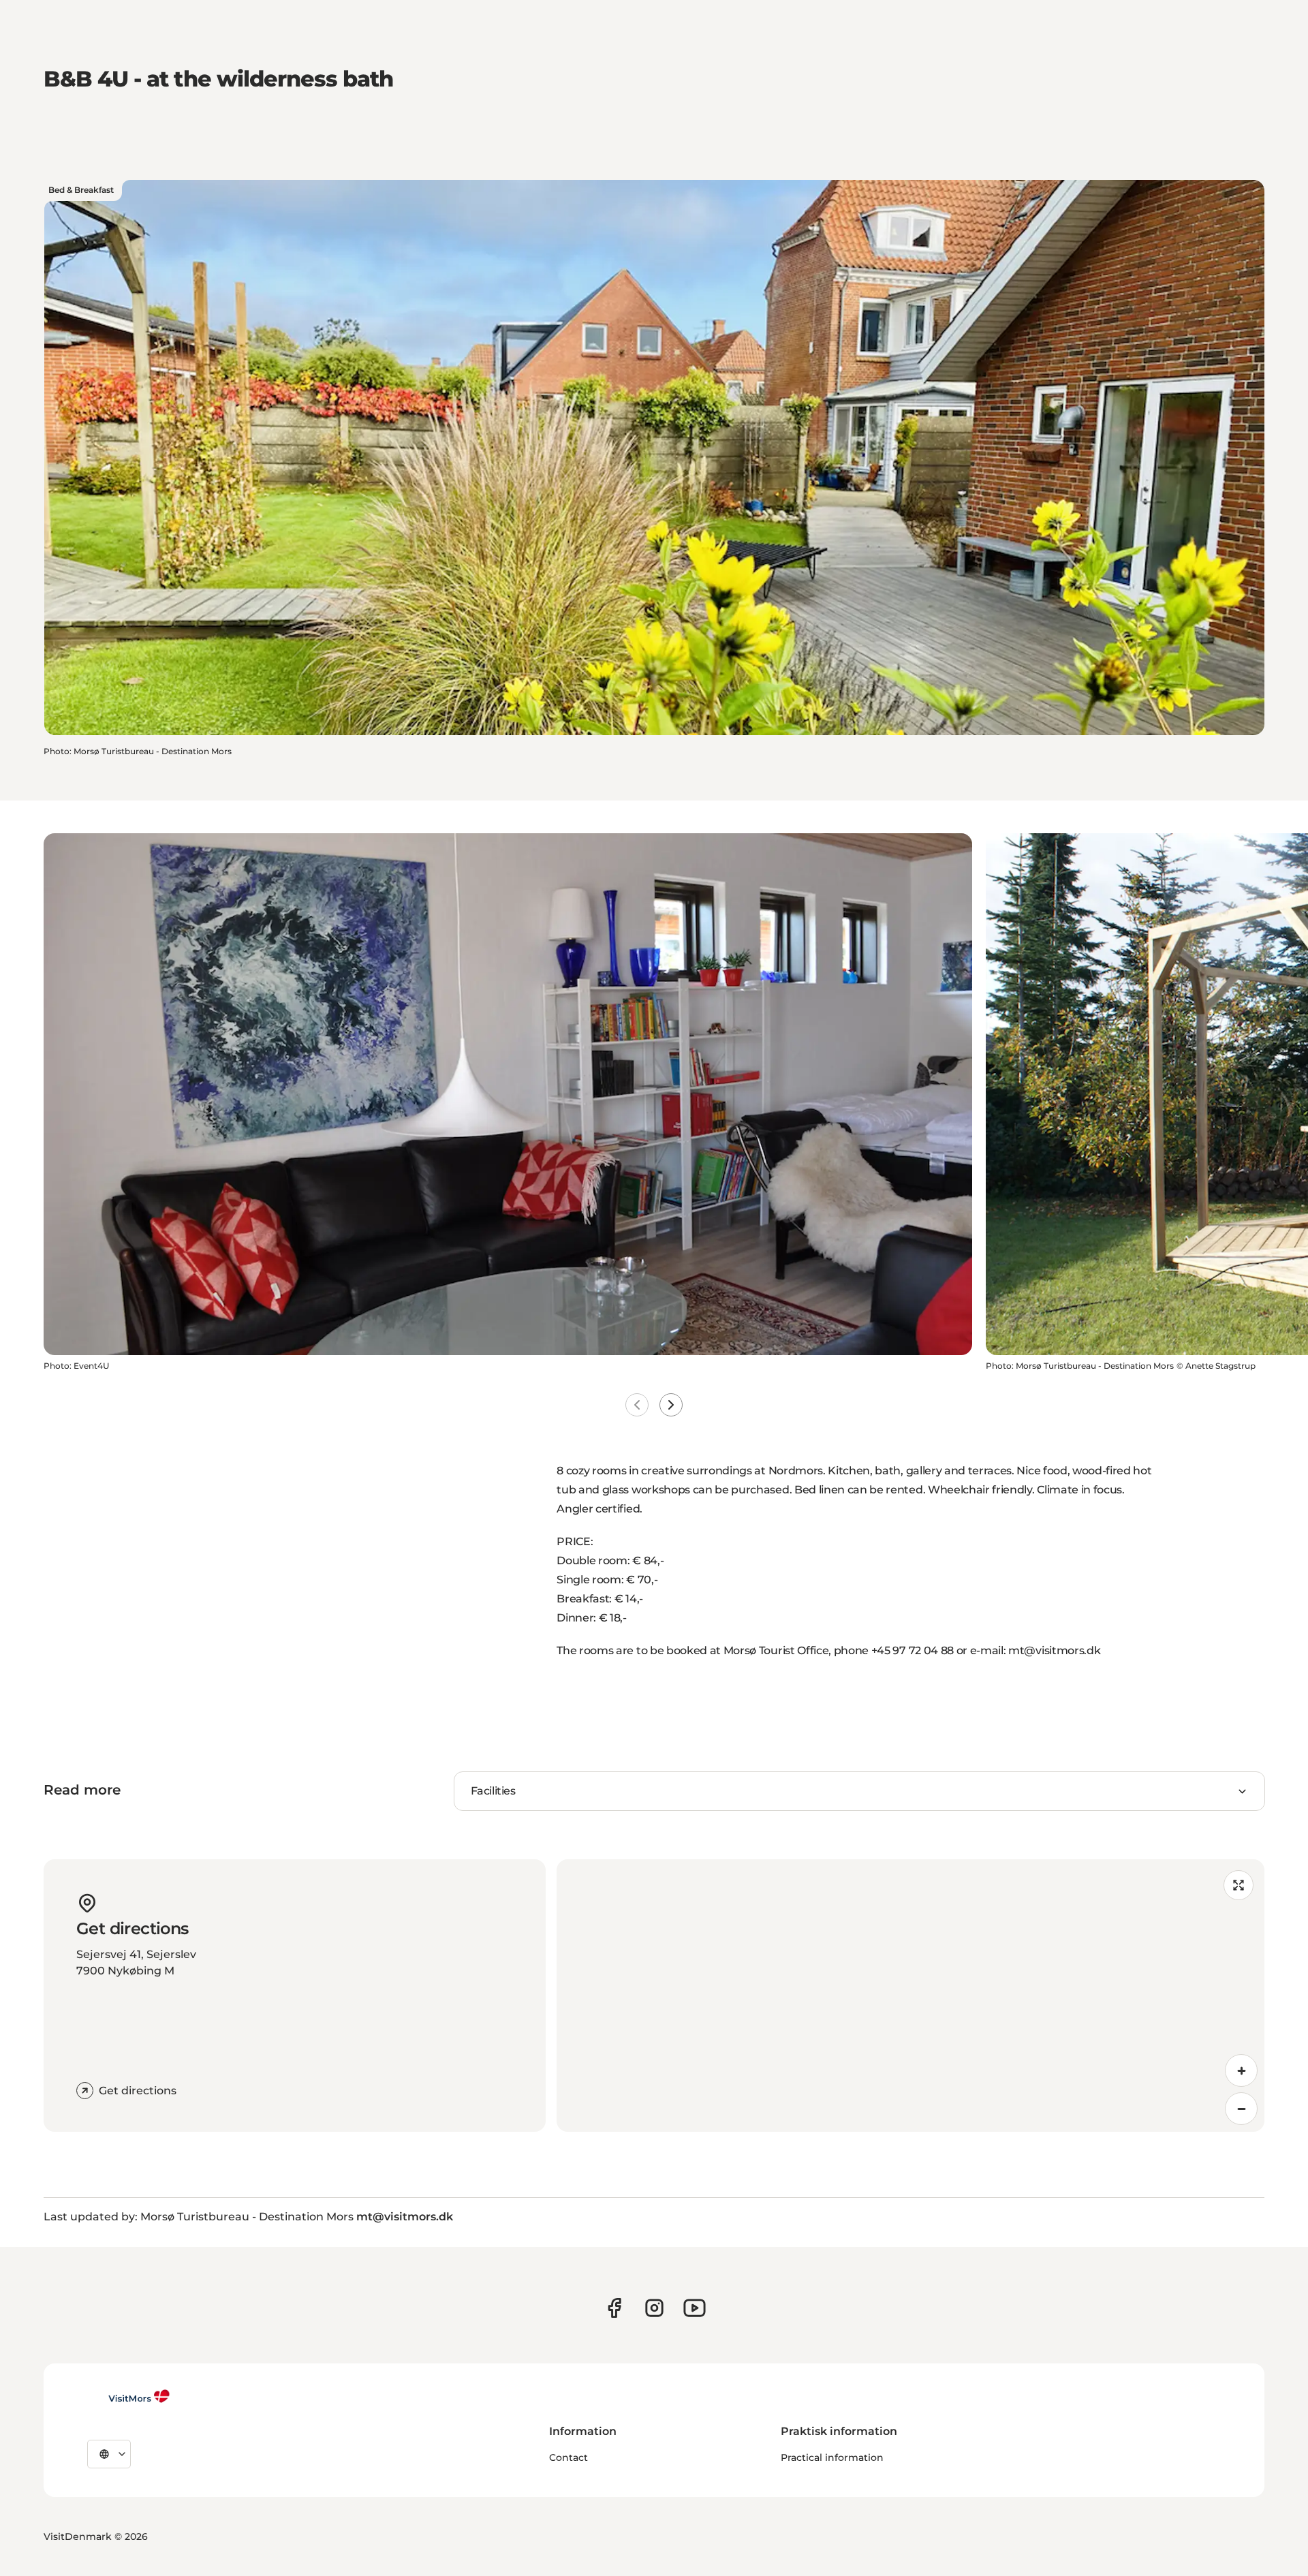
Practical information (832, 2457)
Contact (569, 2457)
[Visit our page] (614, 2308)
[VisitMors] (129, 2396)
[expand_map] (1239, 1885)
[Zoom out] (1241, 2109)
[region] (910, 1996)
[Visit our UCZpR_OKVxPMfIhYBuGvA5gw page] (695, 2308)
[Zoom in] (1241, 2070)
